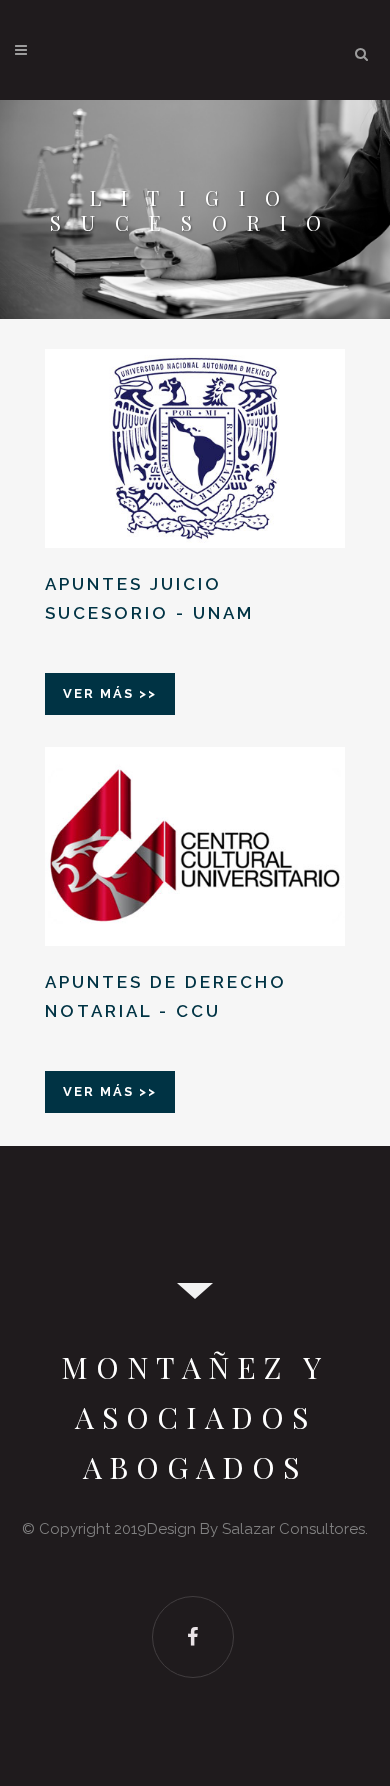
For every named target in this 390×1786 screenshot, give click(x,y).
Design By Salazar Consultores (256, 1529)
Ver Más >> (110, 693)
